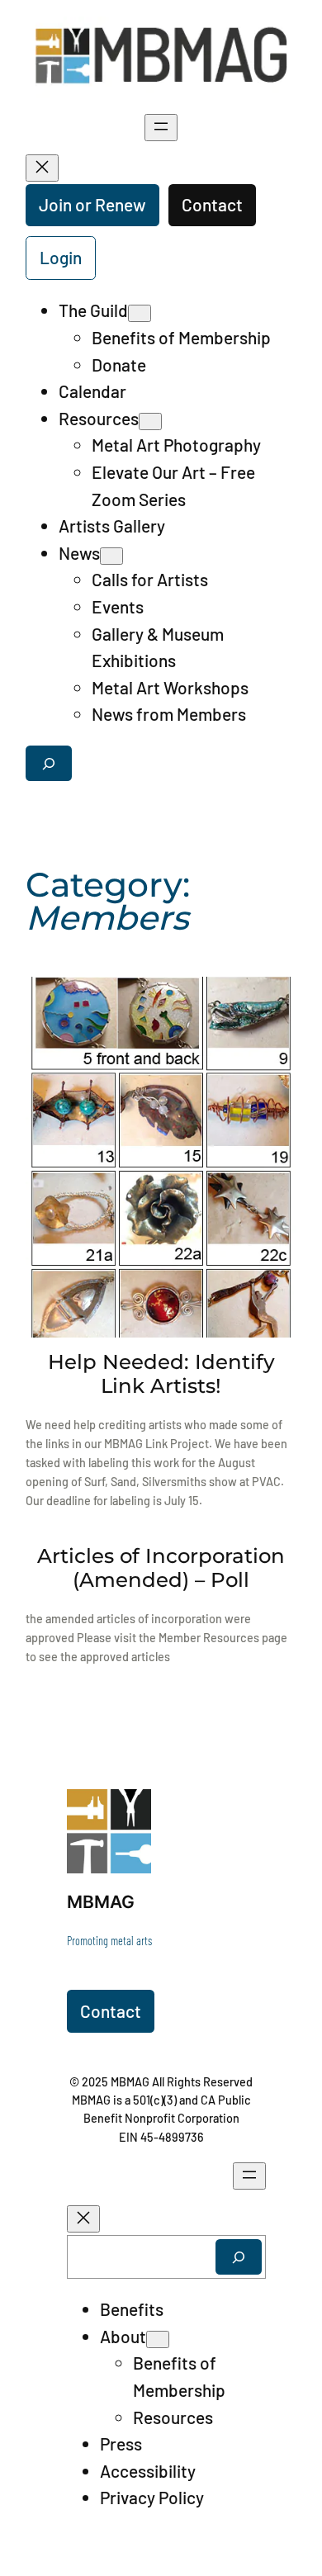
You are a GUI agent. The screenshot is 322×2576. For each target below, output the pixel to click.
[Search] (239, 2257)
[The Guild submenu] (140, 313)
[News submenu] (111, 556)
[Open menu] (161, 128)
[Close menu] (42, 168)
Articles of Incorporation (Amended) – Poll (161, 1568)
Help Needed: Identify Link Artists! (161, 1374)
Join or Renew (92, 204)
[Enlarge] (130, 1811)
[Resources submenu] (150, 421)
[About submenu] (158, 2339)
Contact (212, 204)
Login (61, 257)
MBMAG (101, 1902)
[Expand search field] (49, 763)
